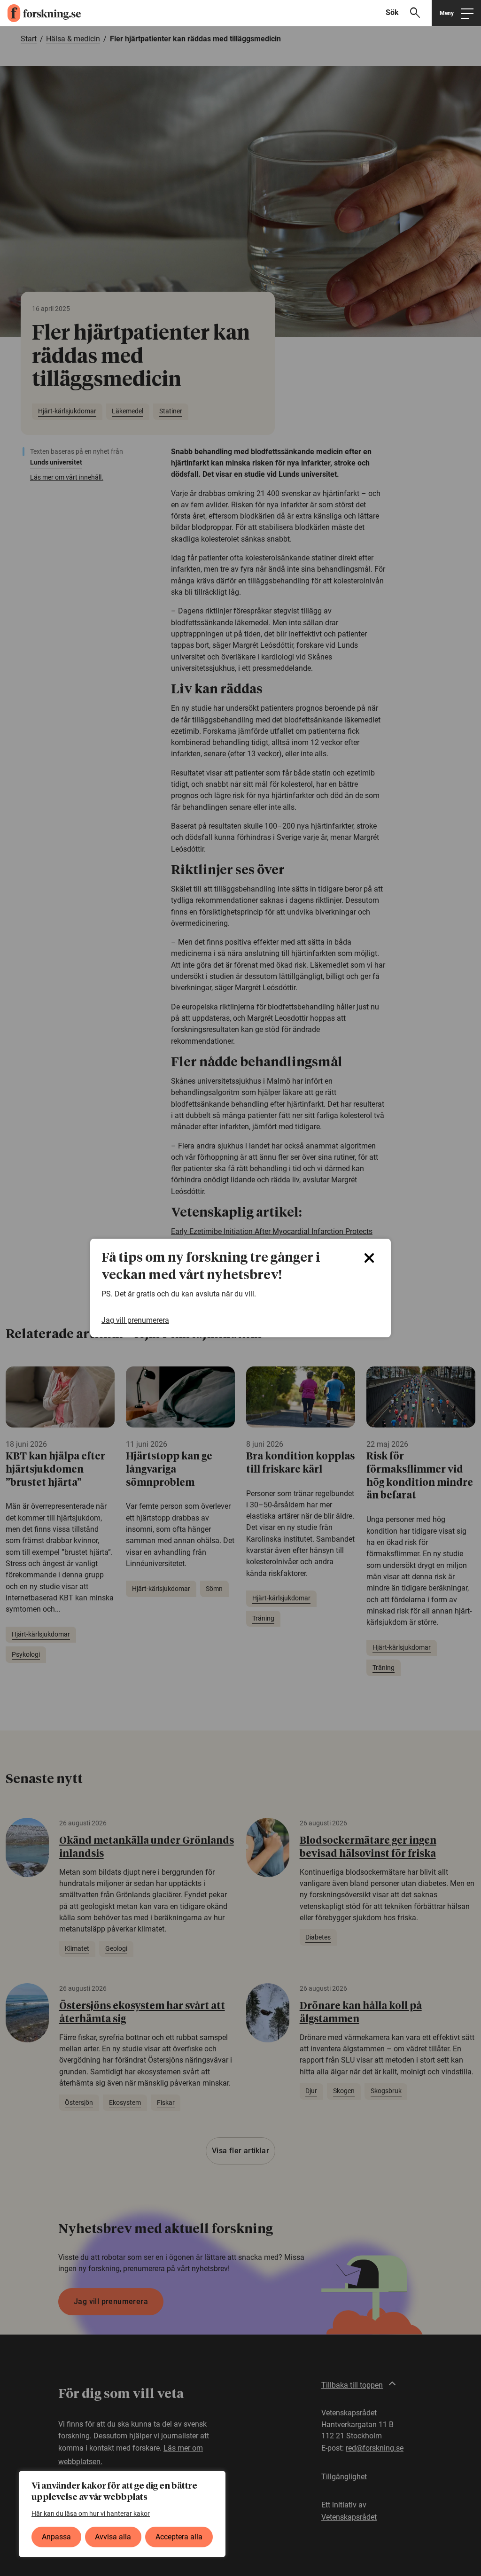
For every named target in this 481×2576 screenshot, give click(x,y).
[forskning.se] (40, 13)
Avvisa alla (113, 2537)
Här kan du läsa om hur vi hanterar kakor (91, 2514)
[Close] (369, 1258)
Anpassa (56, 2537)
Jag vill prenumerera (135, 1320)
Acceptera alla (179, 2537)
